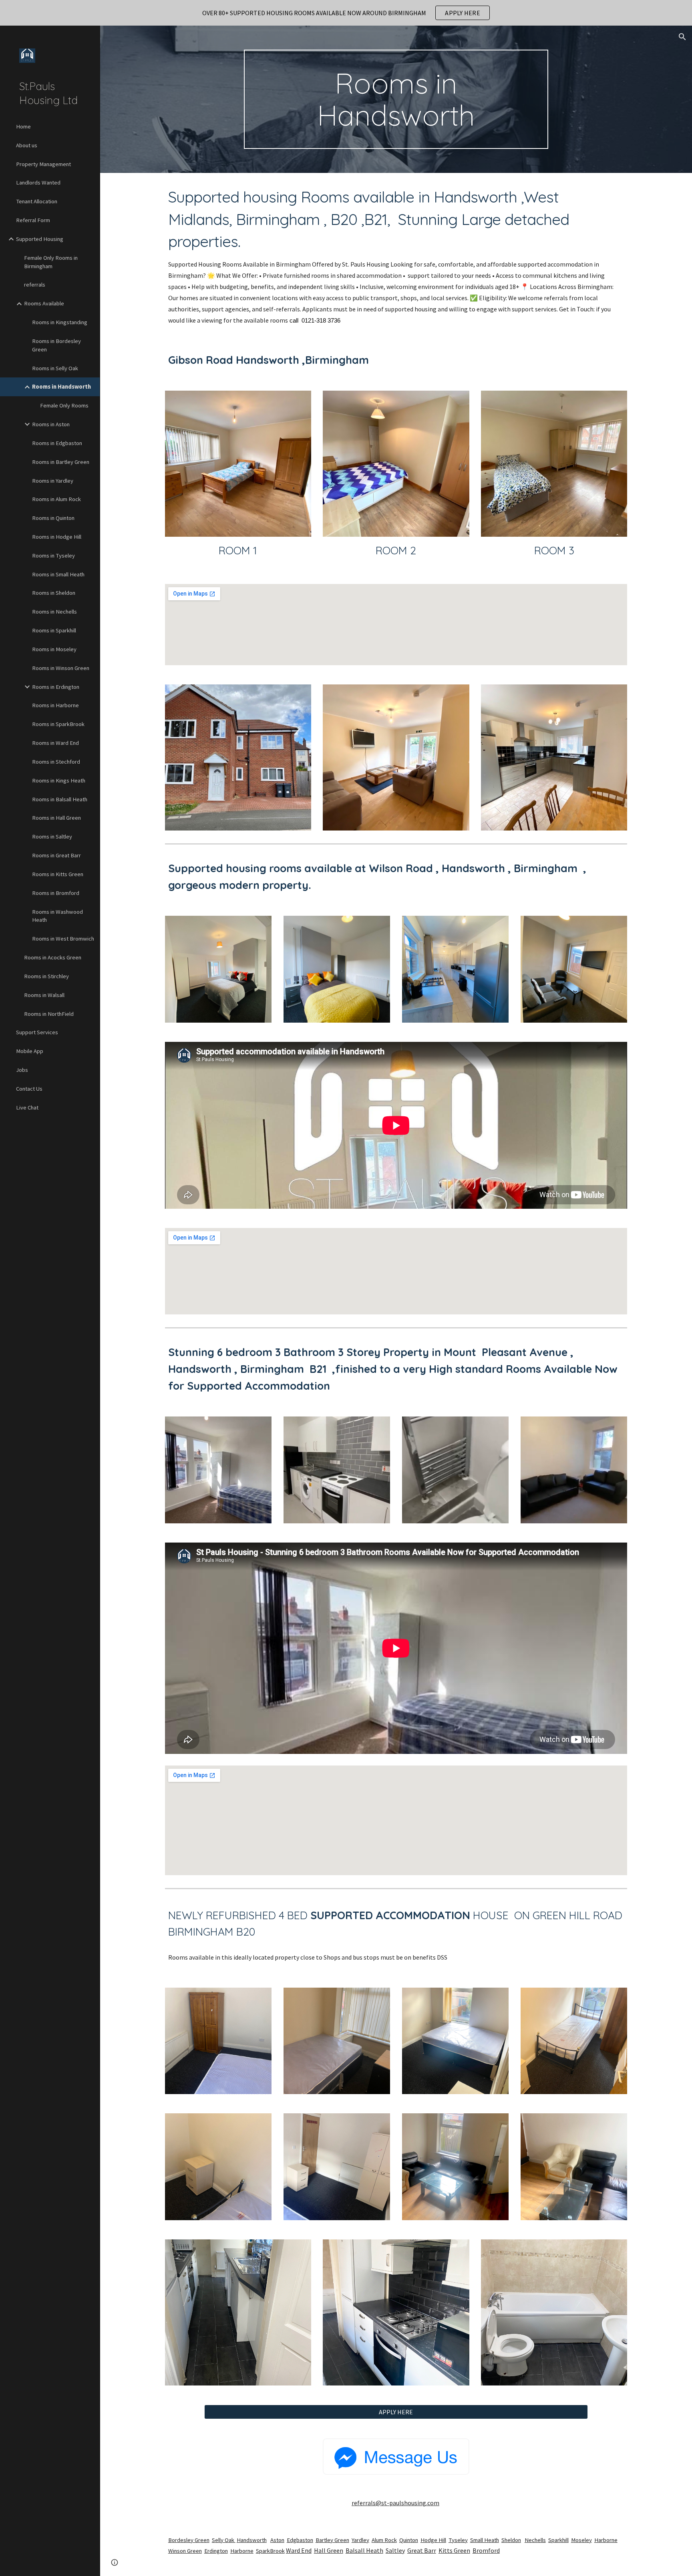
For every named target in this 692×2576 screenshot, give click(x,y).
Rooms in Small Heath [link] (58, 574)
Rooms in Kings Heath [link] (59, 780)
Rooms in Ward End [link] (55, 743)
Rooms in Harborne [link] (55, 705)
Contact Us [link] (29, 1089)
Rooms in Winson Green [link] (61, 668)
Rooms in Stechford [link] (56, 762)
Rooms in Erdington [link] (56, 687)
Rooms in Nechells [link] (54, 612)
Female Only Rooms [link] (64, 405)
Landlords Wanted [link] (38, 183)
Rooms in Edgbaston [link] (57, 443)
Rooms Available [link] (44, 303)
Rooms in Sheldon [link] (54, 593)
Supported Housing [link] (40, 239)
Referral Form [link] (33, 220)
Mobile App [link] (30, 1051)
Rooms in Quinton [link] (53, 518)
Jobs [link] (22, 1070)
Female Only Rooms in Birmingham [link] (51, 262)
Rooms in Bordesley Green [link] (56, 345)
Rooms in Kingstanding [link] (60, 322)
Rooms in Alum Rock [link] (56, 499)
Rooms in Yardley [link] (53, 481)
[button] (682, 37)
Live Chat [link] (27, 1107)
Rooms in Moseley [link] (54, 649)
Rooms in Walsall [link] (44, 995)
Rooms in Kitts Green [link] (58, 874)
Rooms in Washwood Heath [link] (57, 916)
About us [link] (27, 145)
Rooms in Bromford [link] (56, 893)
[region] (346, 13)
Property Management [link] (43, 164)
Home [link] (23, 126)
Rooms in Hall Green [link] (56, 818)
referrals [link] (35, 285)
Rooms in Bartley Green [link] (61, 462)
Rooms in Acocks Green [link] (53, 957)
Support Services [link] (37, 1032)
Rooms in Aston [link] (51, 424)
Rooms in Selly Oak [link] (55, 368)
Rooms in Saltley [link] (52, 837)
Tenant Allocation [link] (37, 201)
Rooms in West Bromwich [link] (63, 939)
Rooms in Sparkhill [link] (54, 630)
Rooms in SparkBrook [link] (58, 724)
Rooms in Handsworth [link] (61, 387)
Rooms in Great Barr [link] (56, 855)
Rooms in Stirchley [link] (46, 976)
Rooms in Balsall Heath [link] (60, 799)
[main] (396, 99)
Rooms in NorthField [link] (49, 1014)
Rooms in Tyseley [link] (53, 556)
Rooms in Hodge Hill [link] (57, 537)
